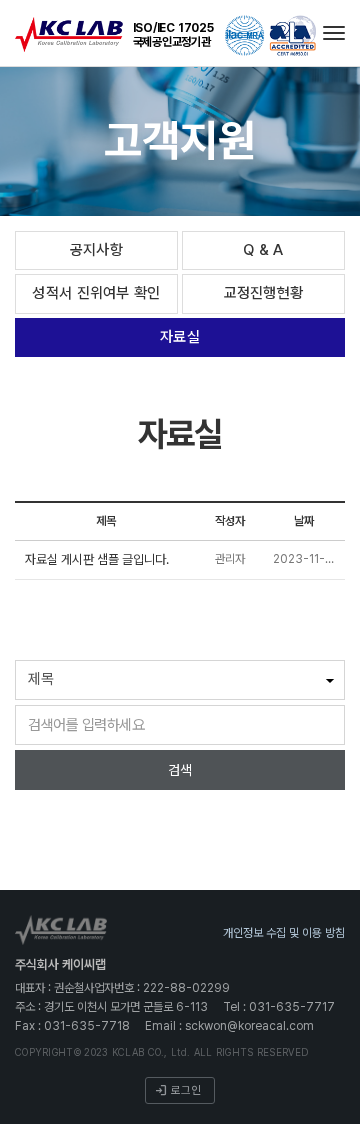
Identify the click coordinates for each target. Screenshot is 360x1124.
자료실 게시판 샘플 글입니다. (97, 559)
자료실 (180, 337)
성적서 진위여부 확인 (96, 293)
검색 (180, 770)
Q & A (263, 250)
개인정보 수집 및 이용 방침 (284, 933)
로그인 (186, 1090)
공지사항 (96, 250)
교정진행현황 (264, 293)
